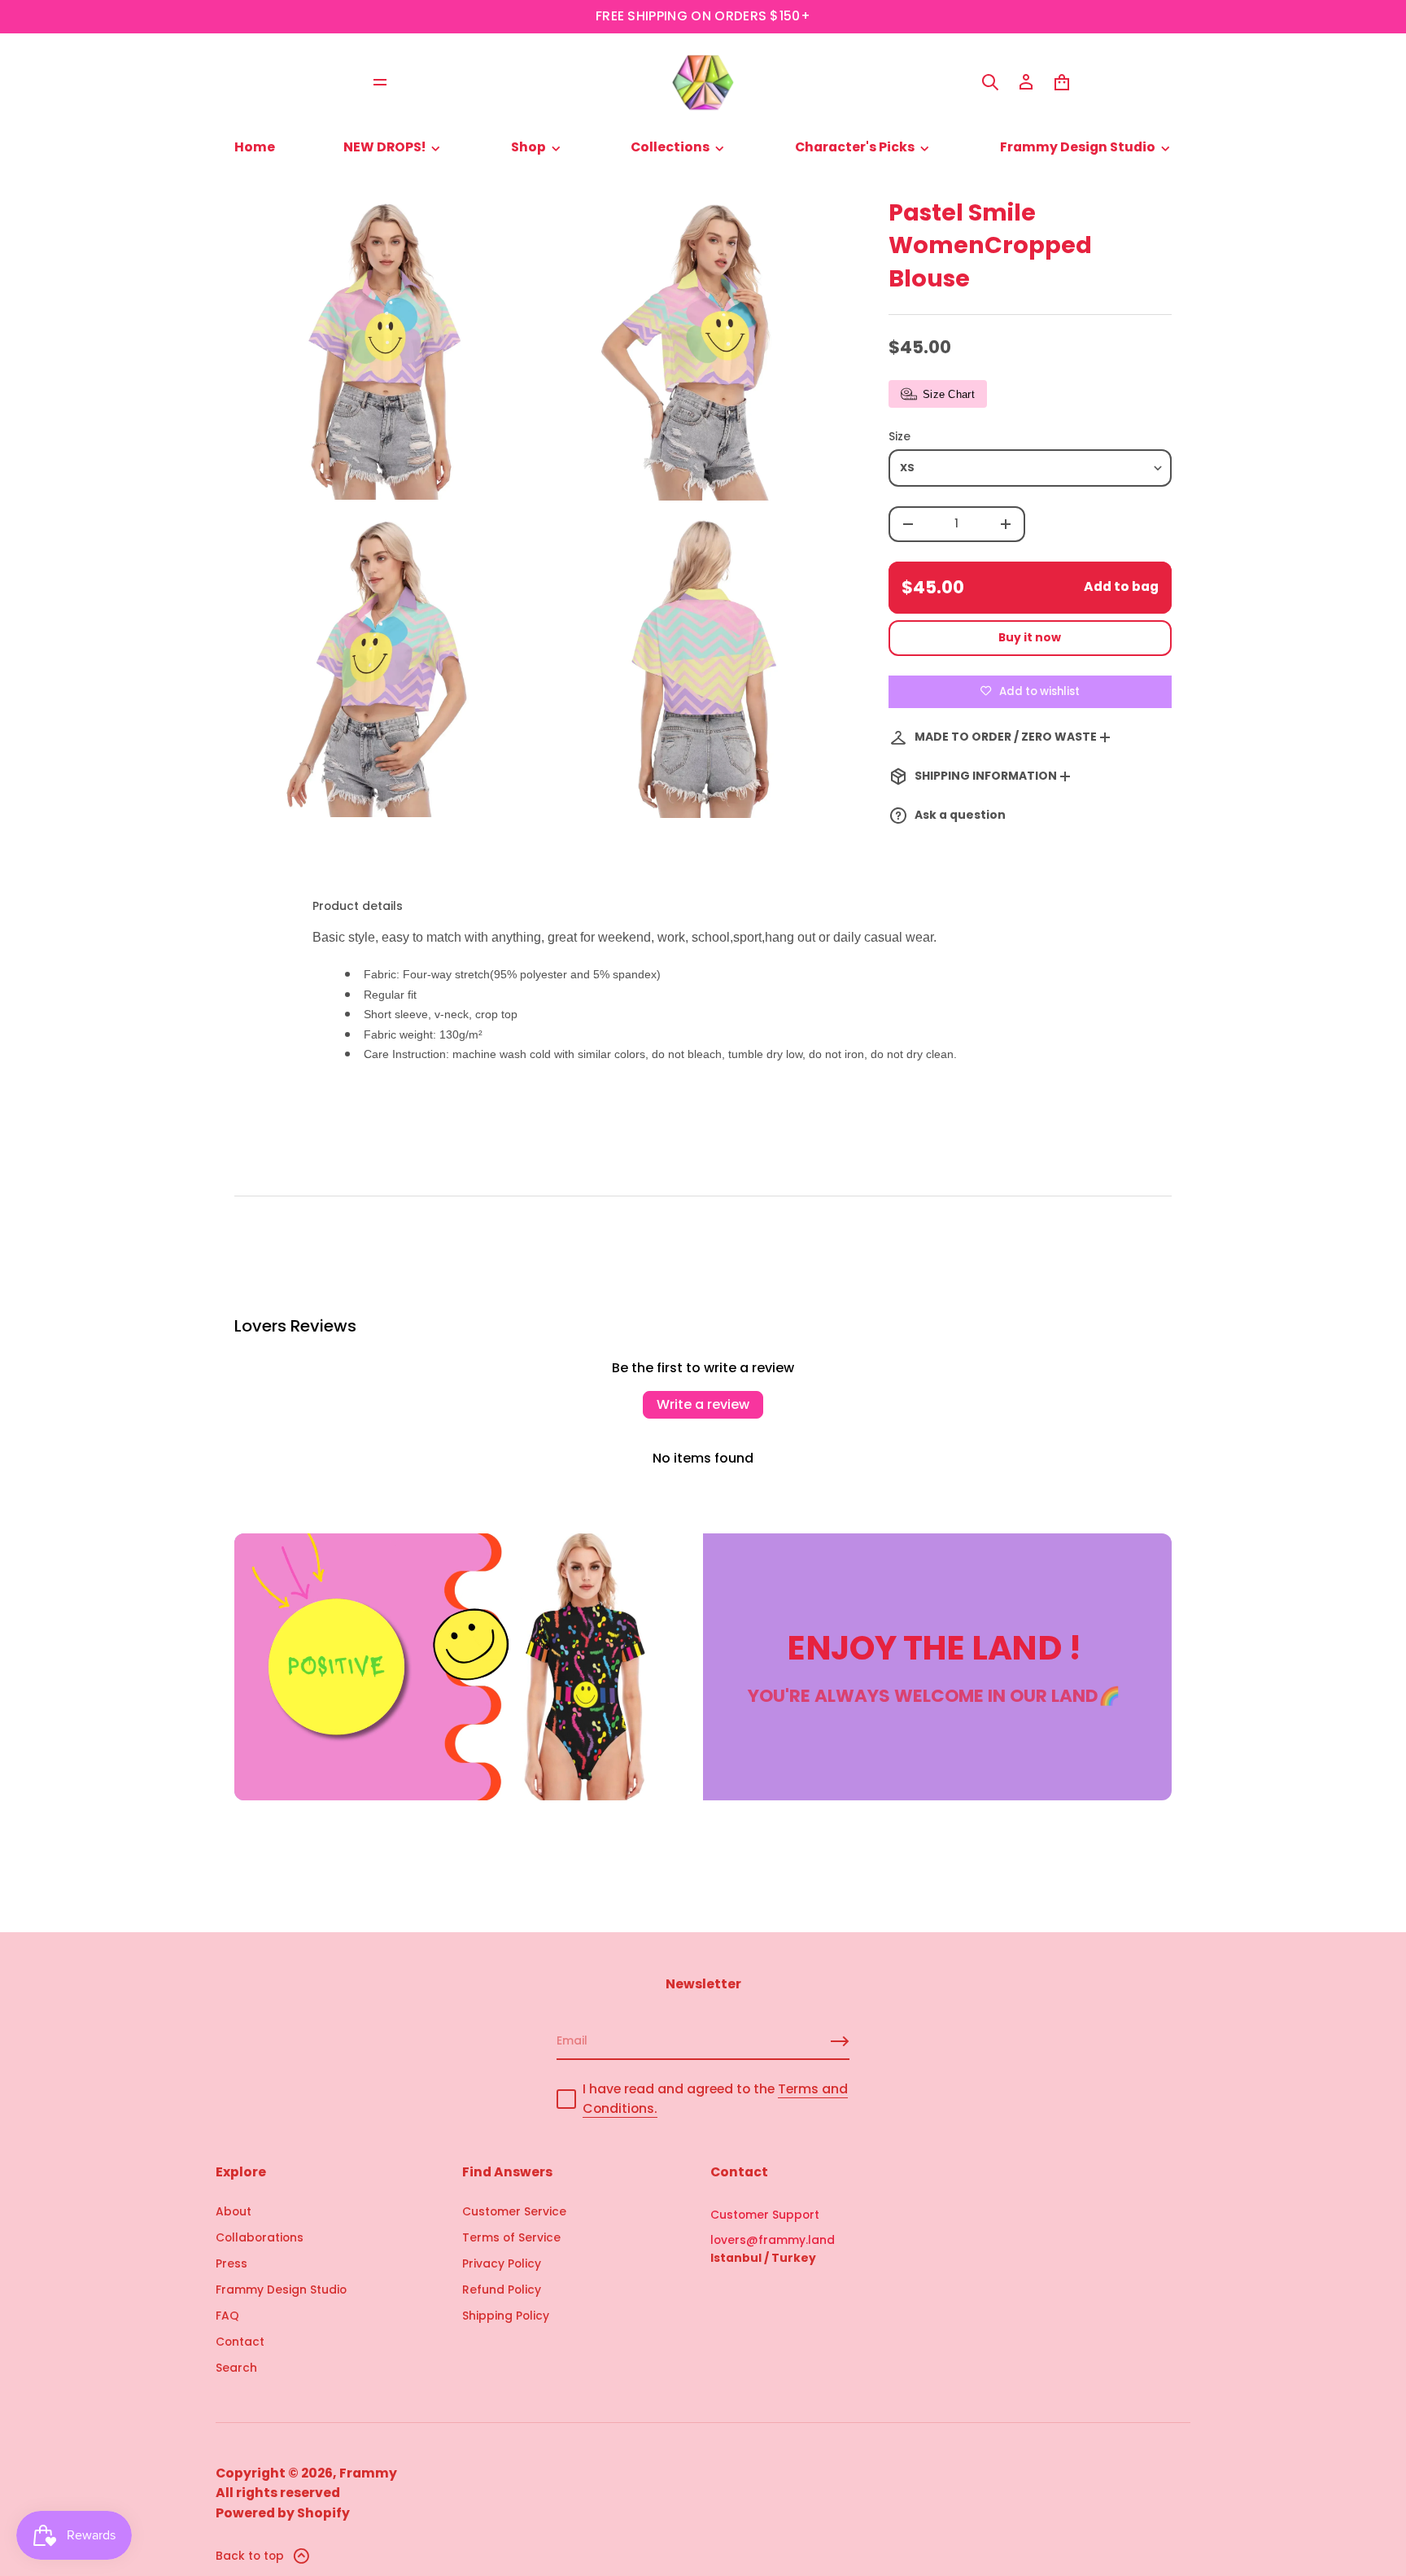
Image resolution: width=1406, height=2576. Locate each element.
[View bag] (1062, 82)
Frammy (368, 2473)
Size (899, 436)
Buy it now (1030, 637)
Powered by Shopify (283, 2513)
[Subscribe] (840, 2041)
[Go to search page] (990, 82)
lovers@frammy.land (773, 2240)
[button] (990, 82)
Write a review (703, 1404)
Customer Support (765, 2215)
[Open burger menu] (380, 82)
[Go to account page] (1026, 82)
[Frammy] (703, 82)
